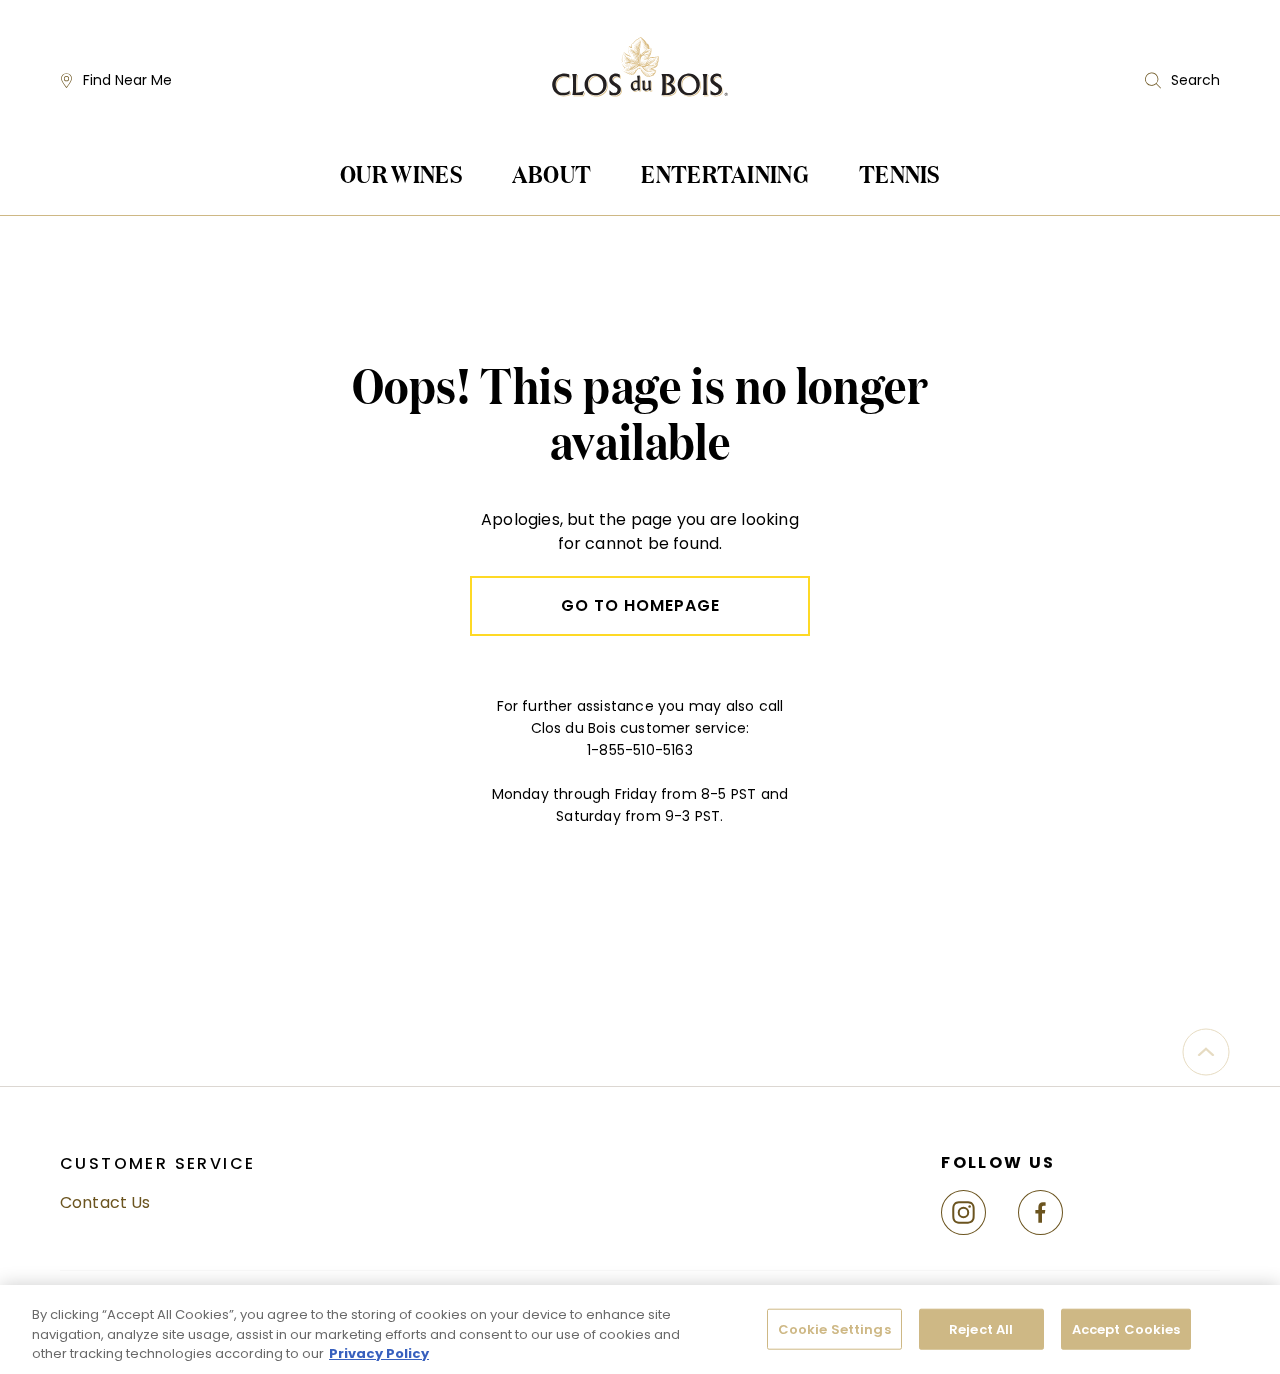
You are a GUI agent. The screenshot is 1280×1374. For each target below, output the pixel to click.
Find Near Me (127, 80)
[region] (640, 1329)
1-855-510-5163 (640, 750)
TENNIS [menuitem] (899, 173)
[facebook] (1048, 1212)
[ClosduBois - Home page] (640, 81)
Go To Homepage (640, 605)
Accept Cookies (1126, 1328)
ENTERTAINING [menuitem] (725, 173)
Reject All (981, 1328)
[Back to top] (1206, 1052)
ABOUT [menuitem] (552, 173)
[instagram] (971, 1212)
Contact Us (105, 1202)
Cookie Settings (834, 1328)
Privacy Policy (379, 1353)
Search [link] (1195, 80)
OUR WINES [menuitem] (401, 173)
